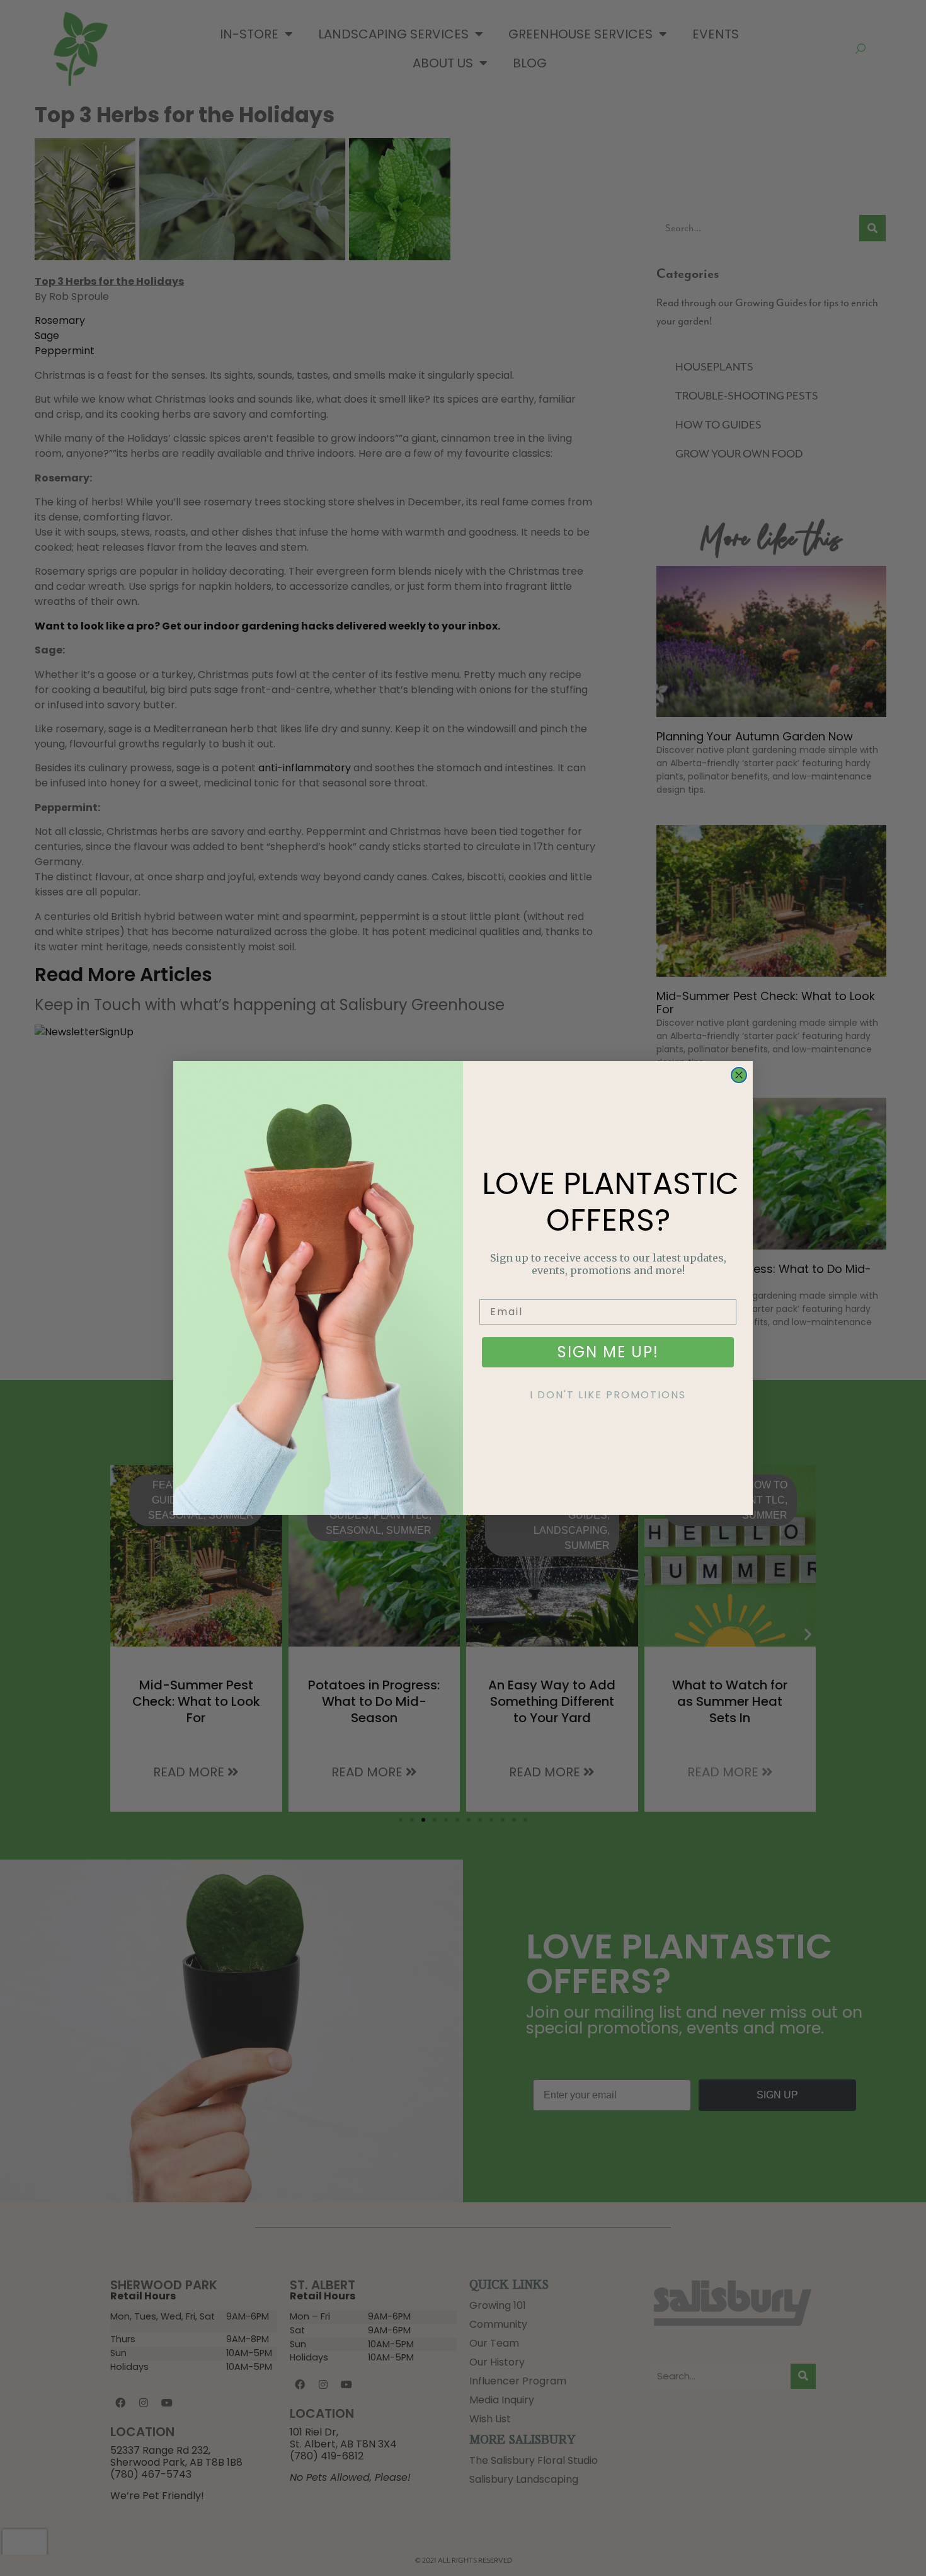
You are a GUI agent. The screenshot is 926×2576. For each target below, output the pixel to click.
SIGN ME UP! (608, 1352)
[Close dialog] (739, 1075)
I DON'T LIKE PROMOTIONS (608, 1395)
